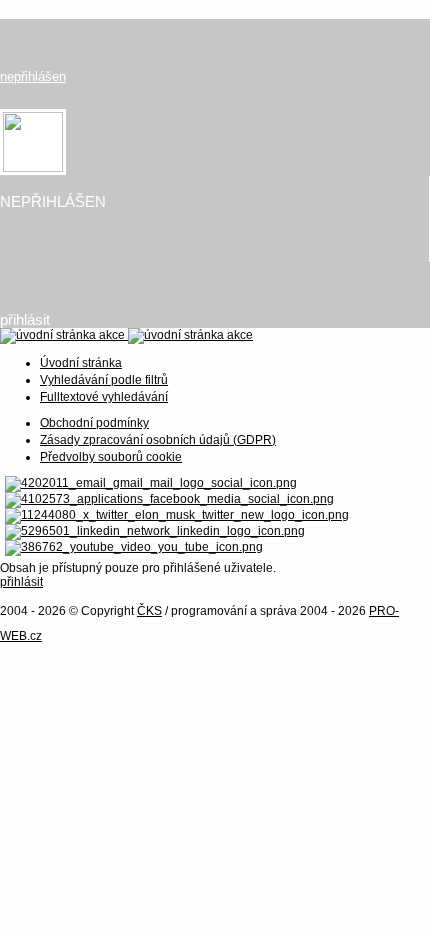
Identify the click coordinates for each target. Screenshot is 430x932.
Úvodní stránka (81, 363)
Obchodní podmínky (94, 423)
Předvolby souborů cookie (111, 457)
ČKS (149, 611)
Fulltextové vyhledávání (104, 397)
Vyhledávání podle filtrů (104, 380)
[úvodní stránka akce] (126, 335)
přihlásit (25, 319)
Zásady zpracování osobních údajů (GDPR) (158, 440)
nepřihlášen (33, 76)
